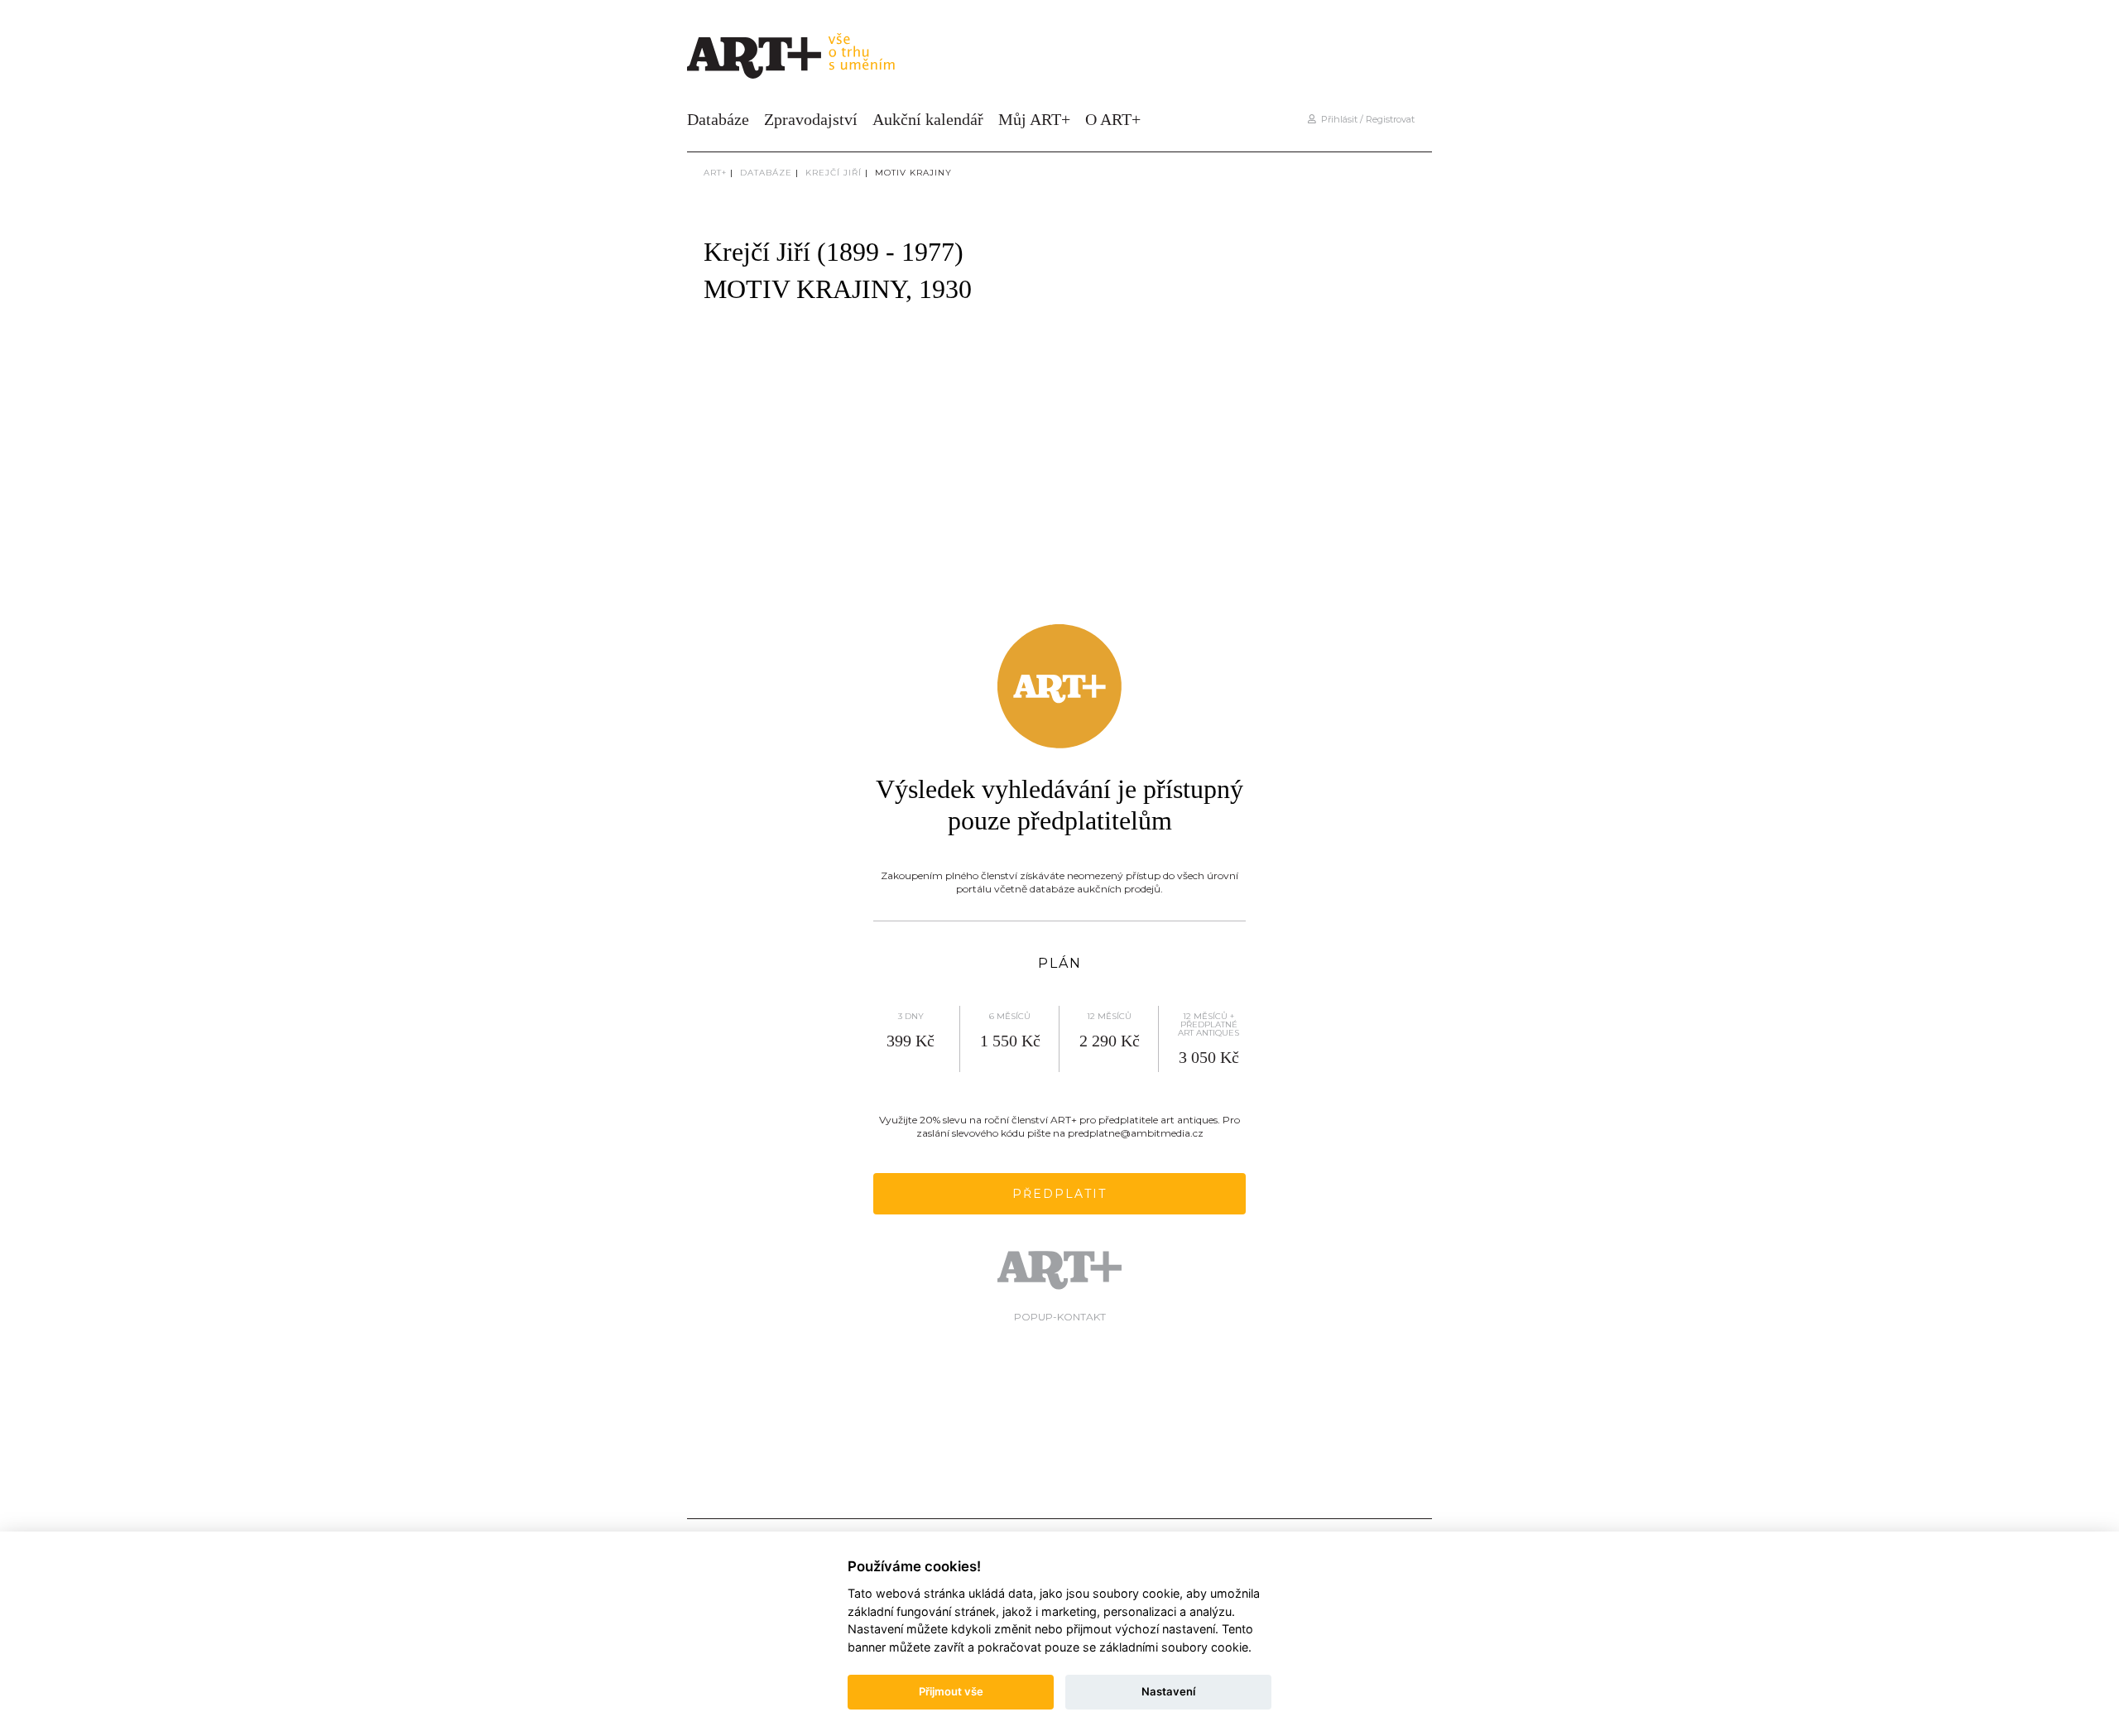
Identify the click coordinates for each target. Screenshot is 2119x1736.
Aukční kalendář (928, 119)
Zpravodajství (811, 119)
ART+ (715, 173)
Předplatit (1059, 1194)
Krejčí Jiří (834, 173)
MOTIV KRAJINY (913, 173)
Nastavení (1168, 1691)
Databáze (718, 119)
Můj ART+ (1034, 119)
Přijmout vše (951, 1691)
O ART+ (1113, 119)
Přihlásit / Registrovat (1365, 119)
